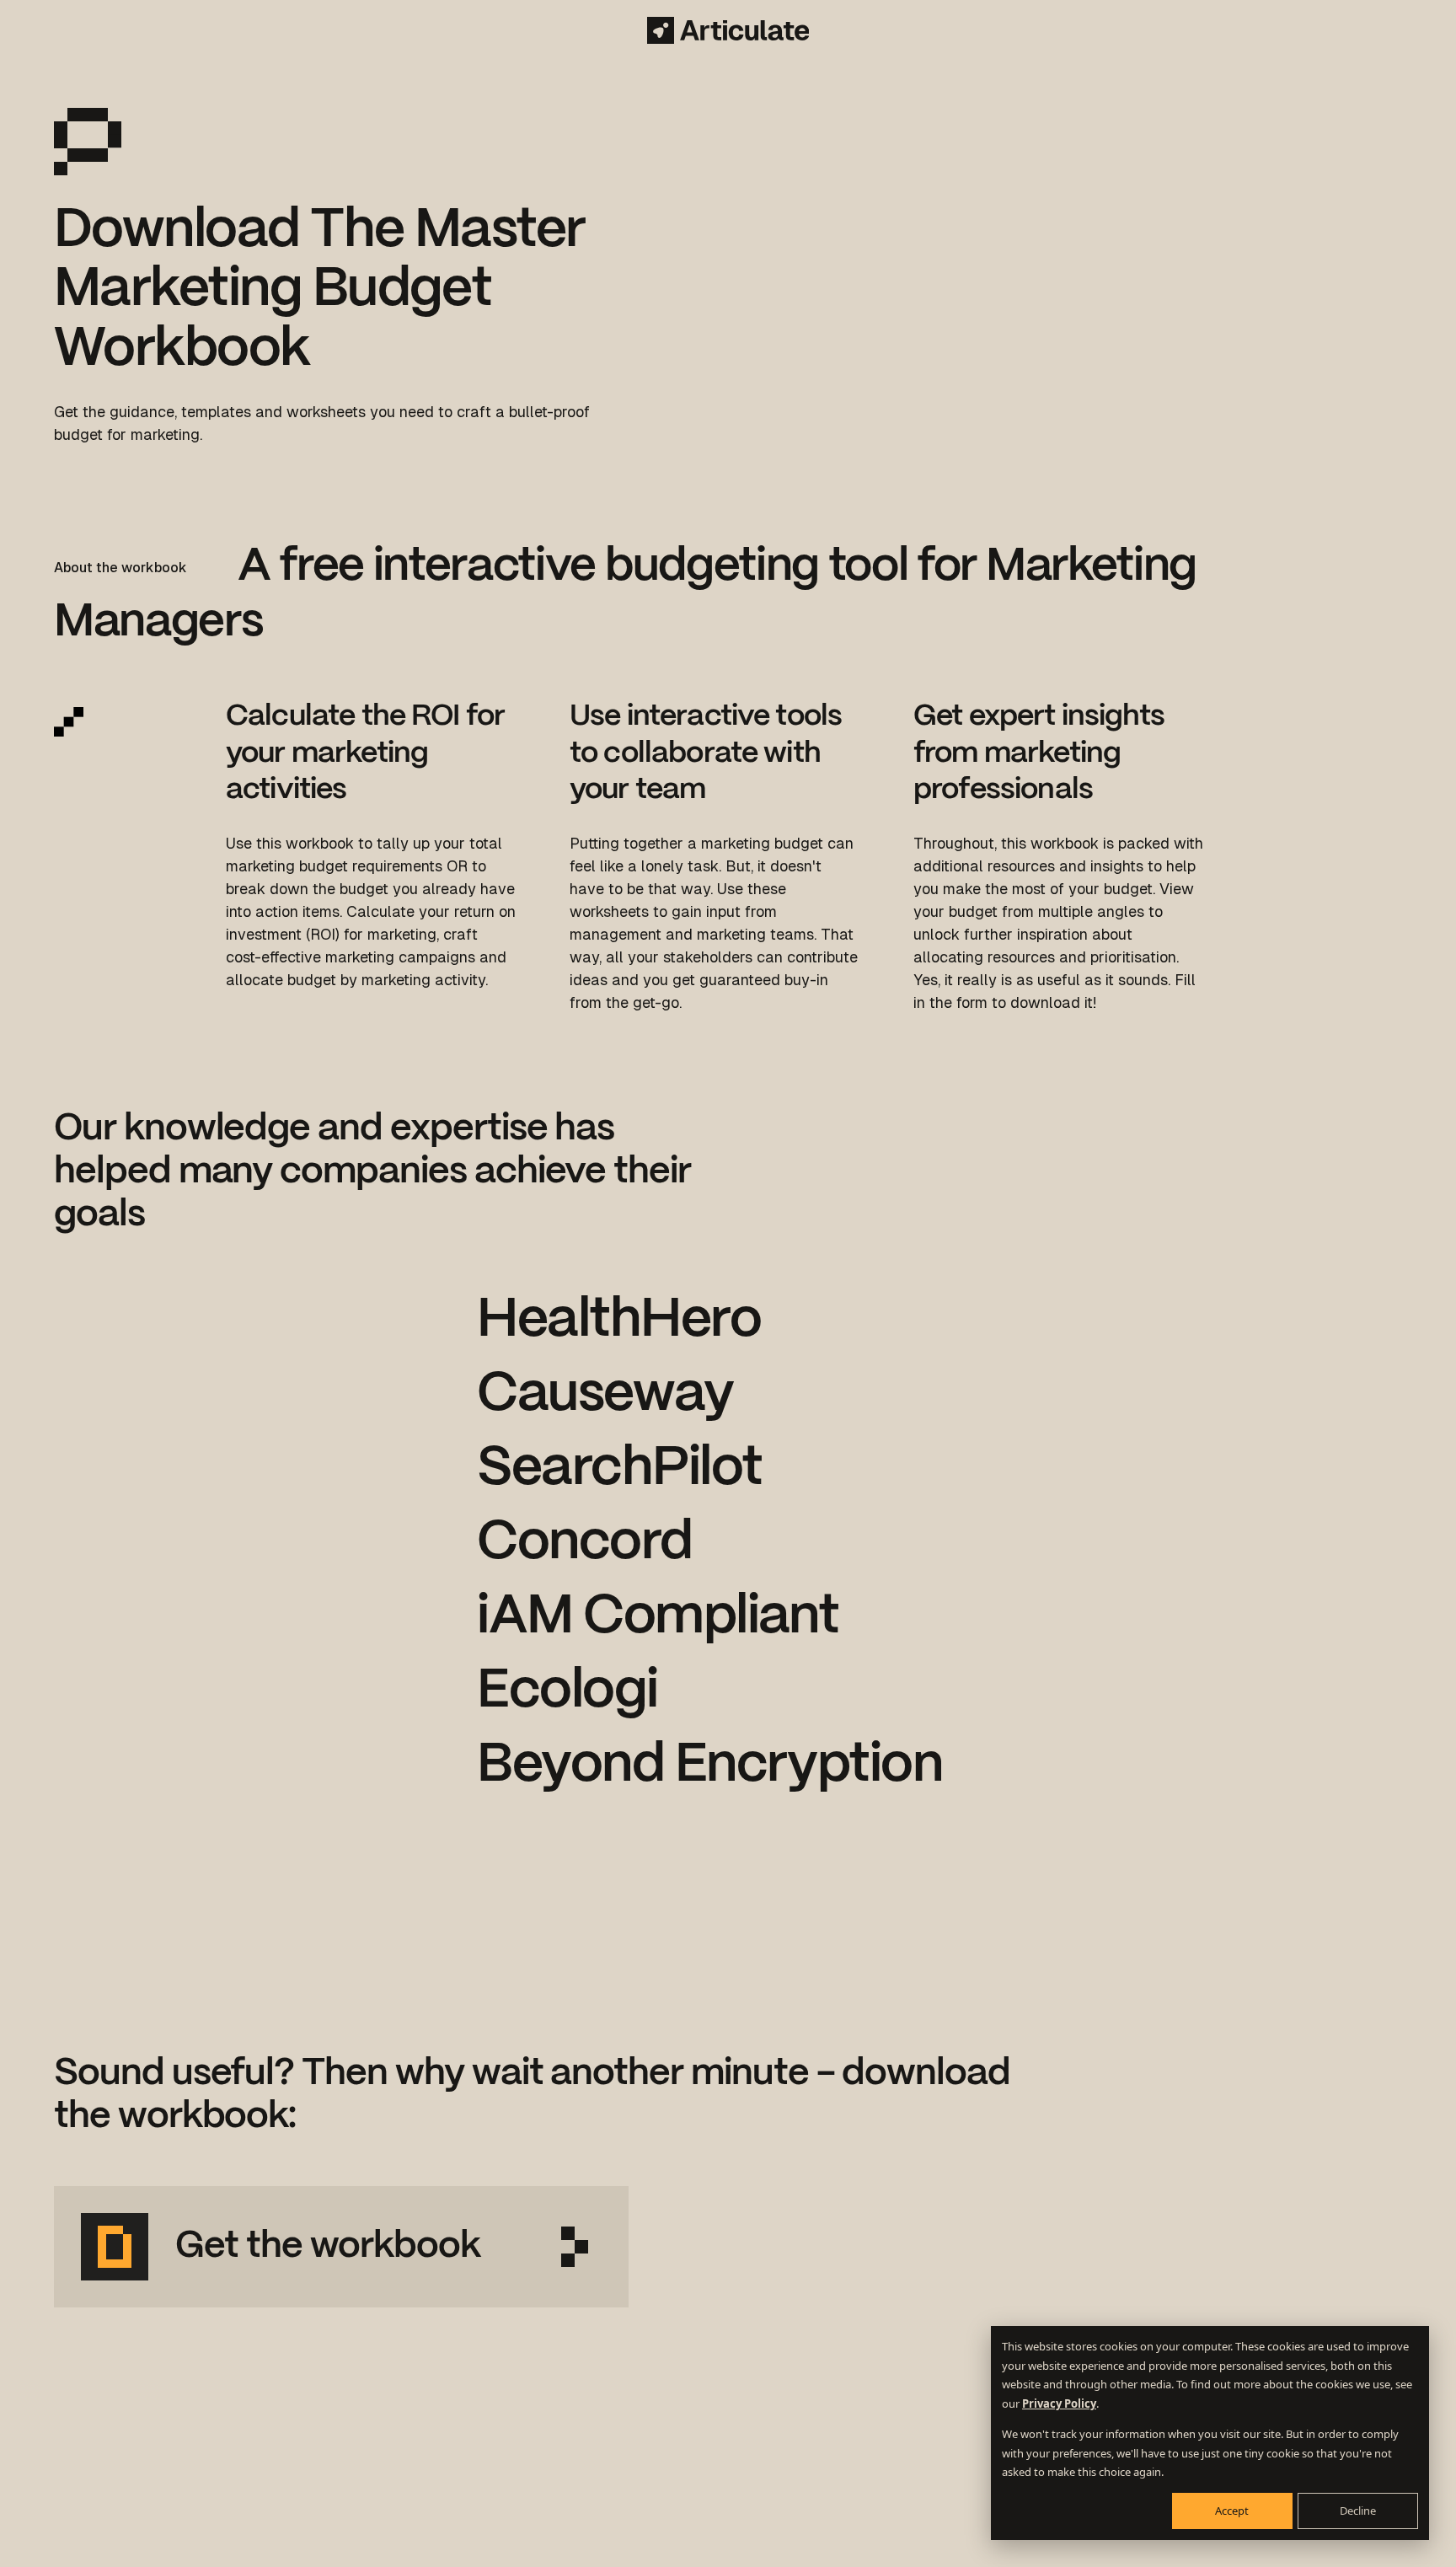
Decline (1358, 2511)
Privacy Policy (1059, 2404)
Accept (1232, 2511)
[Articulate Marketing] (728, 30)
